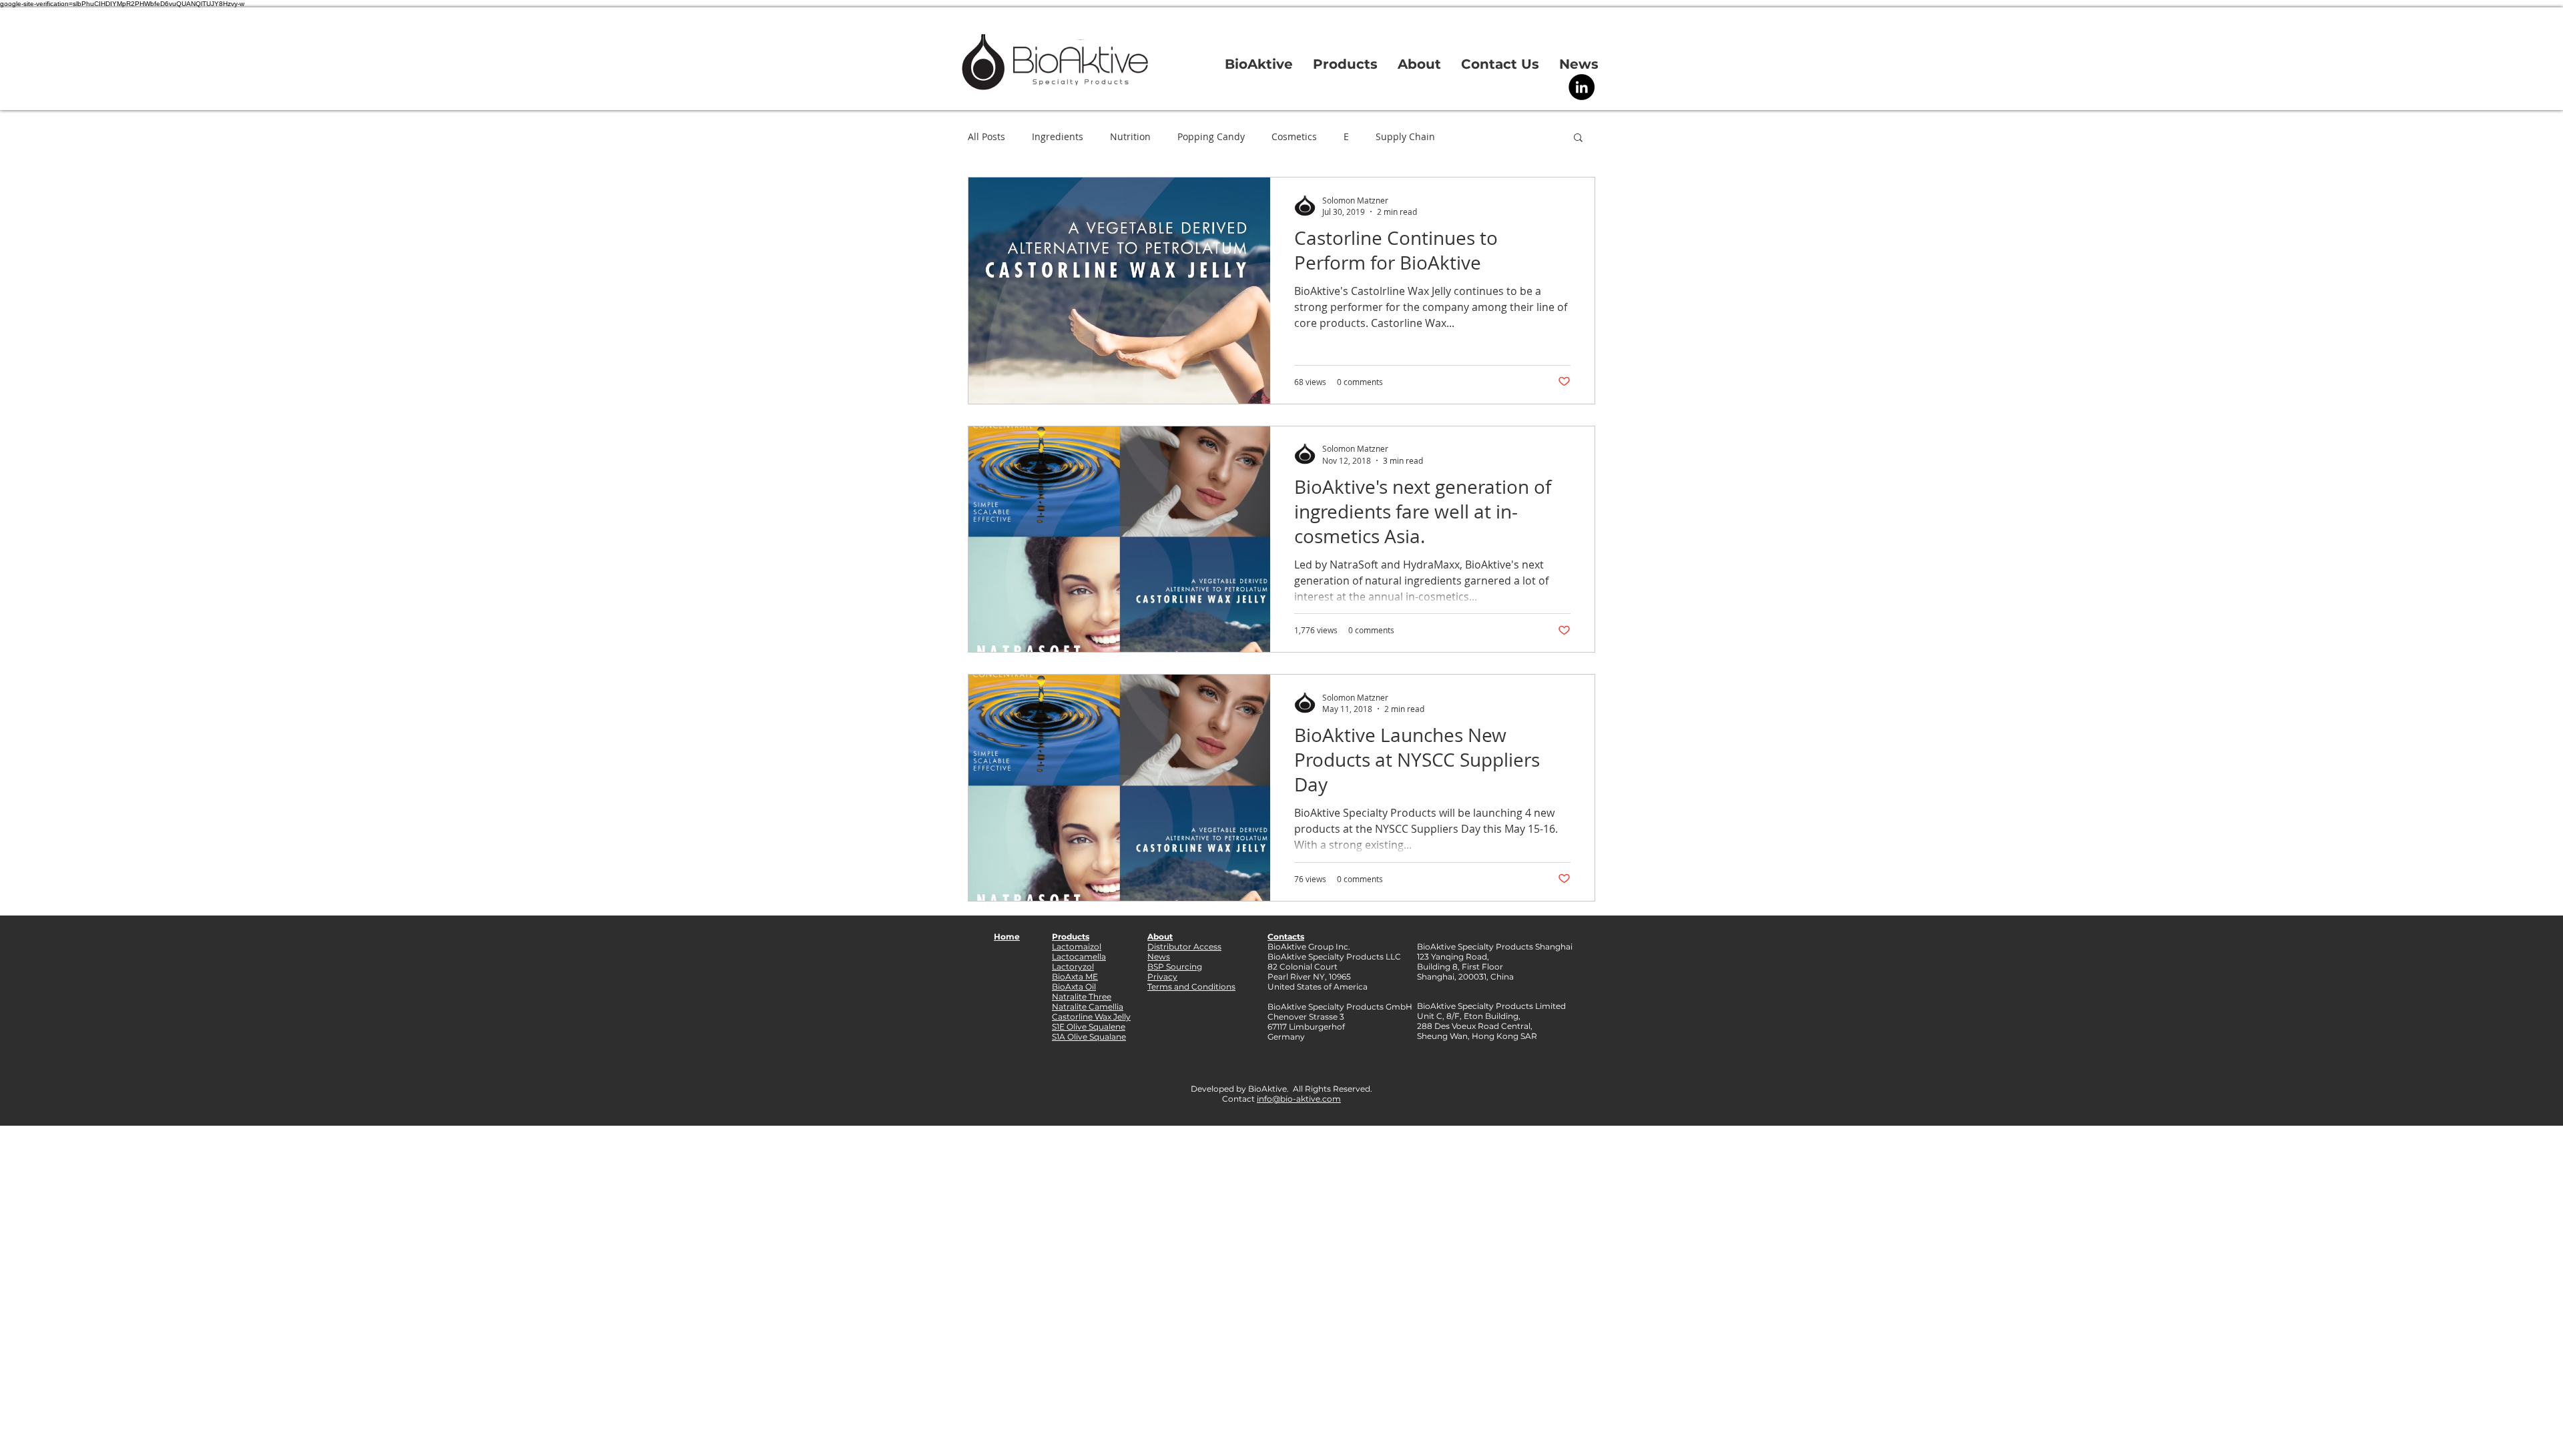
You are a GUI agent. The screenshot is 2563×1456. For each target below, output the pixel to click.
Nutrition (1130, 136)
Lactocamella (1079, 957)
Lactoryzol (1073, 967)
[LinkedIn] (1582, 87)
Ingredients (1058, 136)
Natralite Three (1082, 997)
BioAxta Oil (1074, 987)
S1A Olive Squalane (1089, 1037)
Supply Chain (1405, 136)
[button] (1578, 138)
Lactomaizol (1077, 947)
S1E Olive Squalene (1089, 1027)
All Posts (986, 136)
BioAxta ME (1075, 977)
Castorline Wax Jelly (1091, 1017)
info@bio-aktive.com (1299, 1099)
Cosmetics (1294, 136)
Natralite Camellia (1088, 1007)
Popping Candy (1211, 136)
